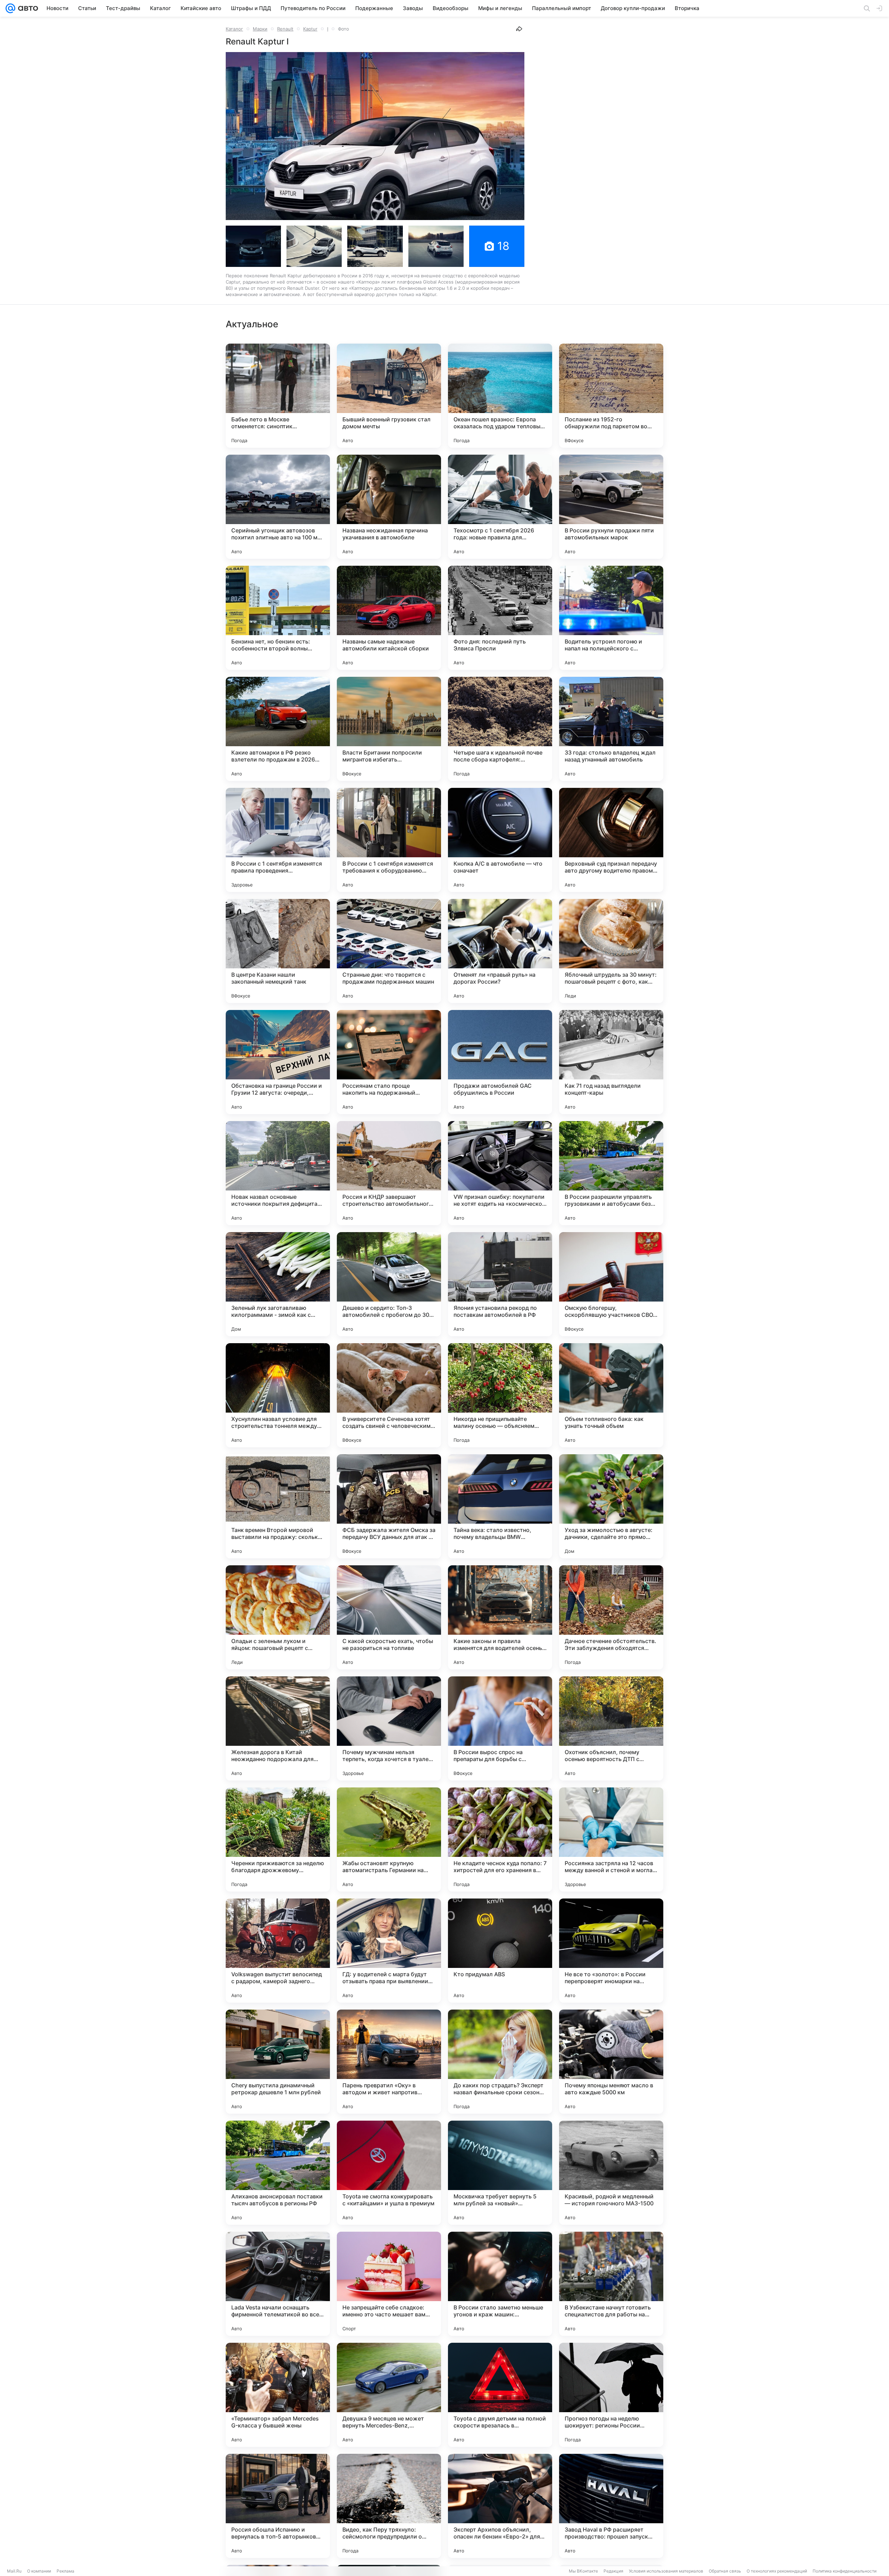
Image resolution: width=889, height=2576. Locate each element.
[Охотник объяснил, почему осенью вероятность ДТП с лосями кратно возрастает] (611, 1728)
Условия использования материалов (666, 2571)
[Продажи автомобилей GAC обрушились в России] (500, 1062)
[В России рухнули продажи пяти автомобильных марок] (611, 507)
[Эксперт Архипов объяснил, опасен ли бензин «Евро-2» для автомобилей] (500, 2506)
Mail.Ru (14, 2571)
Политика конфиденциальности (845, 2571)
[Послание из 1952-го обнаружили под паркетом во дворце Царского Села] (611, 396)
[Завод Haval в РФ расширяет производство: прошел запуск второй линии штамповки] (611, 2506)
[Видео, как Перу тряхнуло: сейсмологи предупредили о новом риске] (389, 2506)
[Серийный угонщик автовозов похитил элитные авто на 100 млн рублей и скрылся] (278, 507)
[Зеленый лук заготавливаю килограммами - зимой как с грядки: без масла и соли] (278, 1284)
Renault (285, 29)
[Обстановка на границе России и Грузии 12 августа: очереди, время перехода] (278, 1062)
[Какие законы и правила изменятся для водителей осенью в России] (500, 1617)
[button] (375, 136)
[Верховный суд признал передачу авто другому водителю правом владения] (611, 840)
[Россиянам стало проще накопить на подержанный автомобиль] (389, 1062)
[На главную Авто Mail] (27, 8)
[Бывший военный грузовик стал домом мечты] (389, 396)
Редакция (613, 2571)
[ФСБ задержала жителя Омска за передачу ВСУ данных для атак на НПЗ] (389, 1506)
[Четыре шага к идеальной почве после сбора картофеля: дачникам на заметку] (500, 729)
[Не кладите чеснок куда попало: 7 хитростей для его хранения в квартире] (500, 1840)
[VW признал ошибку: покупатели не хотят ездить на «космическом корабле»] (500, 1173)
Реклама (65, 2571)
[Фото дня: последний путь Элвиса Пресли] (500, 618)
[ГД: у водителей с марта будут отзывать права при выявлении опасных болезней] (389, 1951)
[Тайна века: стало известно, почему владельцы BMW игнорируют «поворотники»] (500, 1506)
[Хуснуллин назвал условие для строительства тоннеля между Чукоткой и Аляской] (278, 1395)
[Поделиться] (519, 29)
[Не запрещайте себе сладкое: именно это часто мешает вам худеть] (389, 2284)
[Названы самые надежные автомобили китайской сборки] (389, 618)
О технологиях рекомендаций (777, 2571)
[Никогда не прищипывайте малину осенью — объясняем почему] (500, 1395)
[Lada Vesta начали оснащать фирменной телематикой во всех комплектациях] (278, 2284)
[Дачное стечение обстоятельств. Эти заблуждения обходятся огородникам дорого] (611, 1617)
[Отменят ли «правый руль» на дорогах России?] (500, 951)
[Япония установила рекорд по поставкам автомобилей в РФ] (500, 1284)
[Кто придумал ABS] (500, 1951)
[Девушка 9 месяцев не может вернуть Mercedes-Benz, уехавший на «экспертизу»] (389, 2395)
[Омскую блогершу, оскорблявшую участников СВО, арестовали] (611, 1284)
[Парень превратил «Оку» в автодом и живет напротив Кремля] (389, 2062)
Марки (260, 29)
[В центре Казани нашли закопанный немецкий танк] (278, 951)
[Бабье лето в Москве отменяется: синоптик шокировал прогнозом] (278, 396)
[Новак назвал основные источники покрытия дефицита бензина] (278, 1173)
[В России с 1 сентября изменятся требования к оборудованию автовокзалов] (389, 840)
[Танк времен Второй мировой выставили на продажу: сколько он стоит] (278, 1506)
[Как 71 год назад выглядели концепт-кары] (611, 1062)
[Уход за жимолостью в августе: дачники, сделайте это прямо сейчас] (611, 1506)
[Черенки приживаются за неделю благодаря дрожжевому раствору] (278, 1840)
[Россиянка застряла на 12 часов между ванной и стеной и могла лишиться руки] (611, 1840)
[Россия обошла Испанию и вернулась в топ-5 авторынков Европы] (278, 2506)
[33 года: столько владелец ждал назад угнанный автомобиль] (611, 729)
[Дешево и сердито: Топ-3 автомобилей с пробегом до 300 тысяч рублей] (389, 1284)
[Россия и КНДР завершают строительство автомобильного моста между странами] (389, 1173)
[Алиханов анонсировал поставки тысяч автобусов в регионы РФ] (278, 2173)
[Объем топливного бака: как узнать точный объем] (611, 1395)
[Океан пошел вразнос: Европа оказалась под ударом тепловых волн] (500, 396)
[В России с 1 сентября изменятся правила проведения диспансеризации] (278, 840)
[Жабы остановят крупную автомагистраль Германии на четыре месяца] (389, 1840)
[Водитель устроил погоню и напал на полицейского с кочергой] (611, 618)
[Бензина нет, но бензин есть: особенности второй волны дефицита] (278, 618)
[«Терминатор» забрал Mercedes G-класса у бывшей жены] (278, 2395)
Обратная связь (725, 2571)
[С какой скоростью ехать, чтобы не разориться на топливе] (389, 1617)
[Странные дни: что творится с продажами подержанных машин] (389, 951)
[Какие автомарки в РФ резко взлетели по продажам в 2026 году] (278, 729)
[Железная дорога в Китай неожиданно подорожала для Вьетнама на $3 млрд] (278, 1728)
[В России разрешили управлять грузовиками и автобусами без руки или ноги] (611, 1173)
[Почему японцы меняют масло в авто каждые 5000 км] (611, 2062)
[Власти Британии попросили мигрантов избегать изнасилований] (389, 729)
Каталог (234, 29)
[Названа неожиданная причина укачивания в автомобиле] (389, 507)
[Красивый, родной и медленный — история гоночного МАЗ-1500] (611, 2173)
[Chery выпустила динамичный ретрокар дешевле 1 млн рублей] (278, 2062)
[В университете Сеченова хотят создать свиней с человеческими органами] (389, 1395)
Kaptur (310, 29)
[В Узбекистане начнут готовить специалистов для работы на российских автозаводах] (611, 2284)
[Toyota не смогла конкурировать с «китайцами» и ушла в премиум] (389, 2173)
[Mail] (10, 8)
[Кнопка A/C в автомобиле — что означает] (500, 840)
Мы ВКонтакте (583, 2571)
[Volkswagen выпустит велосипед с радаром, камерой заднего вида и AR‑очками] (278, 1951)
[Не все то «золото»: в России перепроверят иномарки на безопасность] (611, 1951)
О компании (39, 2571)
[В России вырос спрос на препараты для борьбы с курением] (500, 1728)
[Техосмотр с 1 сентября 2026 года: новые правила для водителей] (500, 507)
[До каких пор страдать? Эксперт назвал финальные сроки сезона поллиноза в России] (500, 2062)
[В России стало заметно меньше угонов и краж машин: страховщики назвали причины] (500, 2284)
